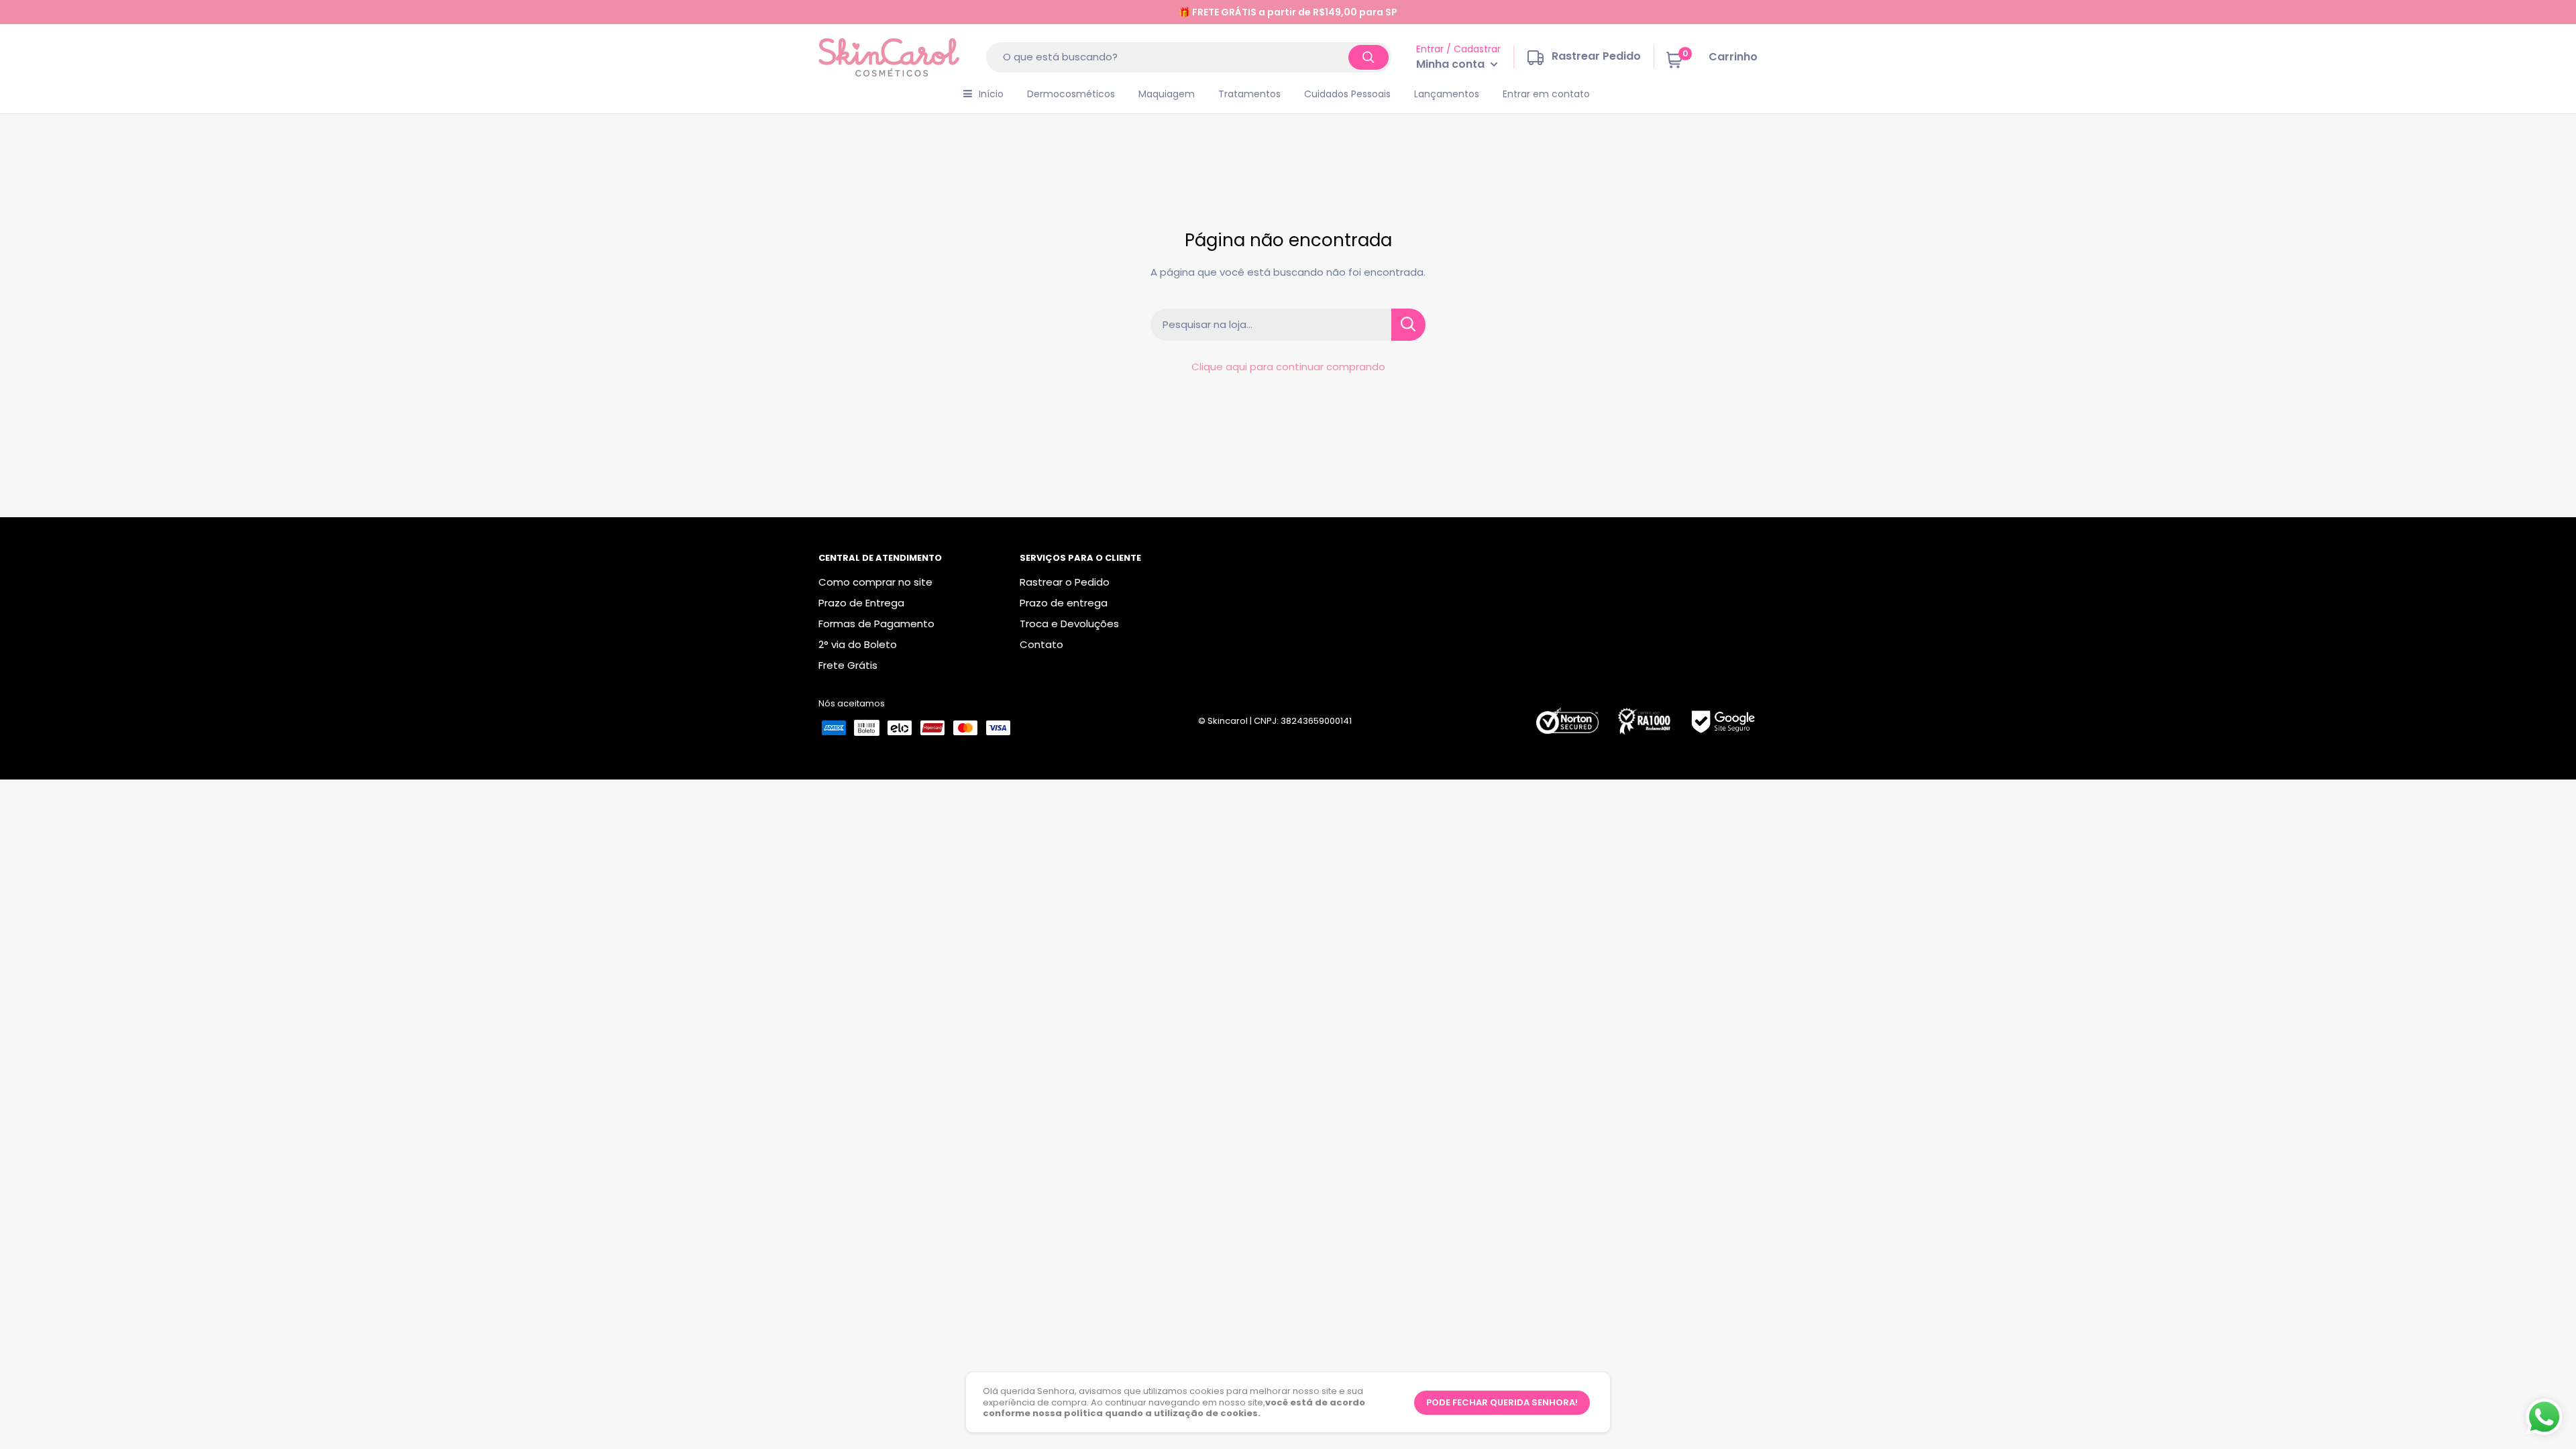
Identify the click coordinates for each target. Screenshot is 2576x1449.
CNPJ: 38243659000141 (1303, 721)
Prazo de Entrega (861, 603)
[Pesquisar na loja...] (1408, 325)
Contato (1041, 644)
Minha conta (1452, 64)
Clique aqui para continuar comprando (1288, 367)
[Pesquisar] (1368, 57)
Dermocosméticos (1071, 94)
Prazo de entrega (1064, 603)
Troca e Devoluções (1069, 624)
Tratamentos (1249, 94)
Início (991, 94)
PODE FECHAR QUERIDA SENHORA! (1502, 1402)
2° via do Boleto (858, 644)
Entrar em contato (1546, 94)
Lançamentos (1447, 94)
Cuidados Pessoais (1347, 94)
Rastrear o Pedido (1065, 582)
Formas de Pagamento (876, 624)
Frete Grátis (848, 665)
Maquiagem (1167, 94)
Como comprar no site (875, 582)
